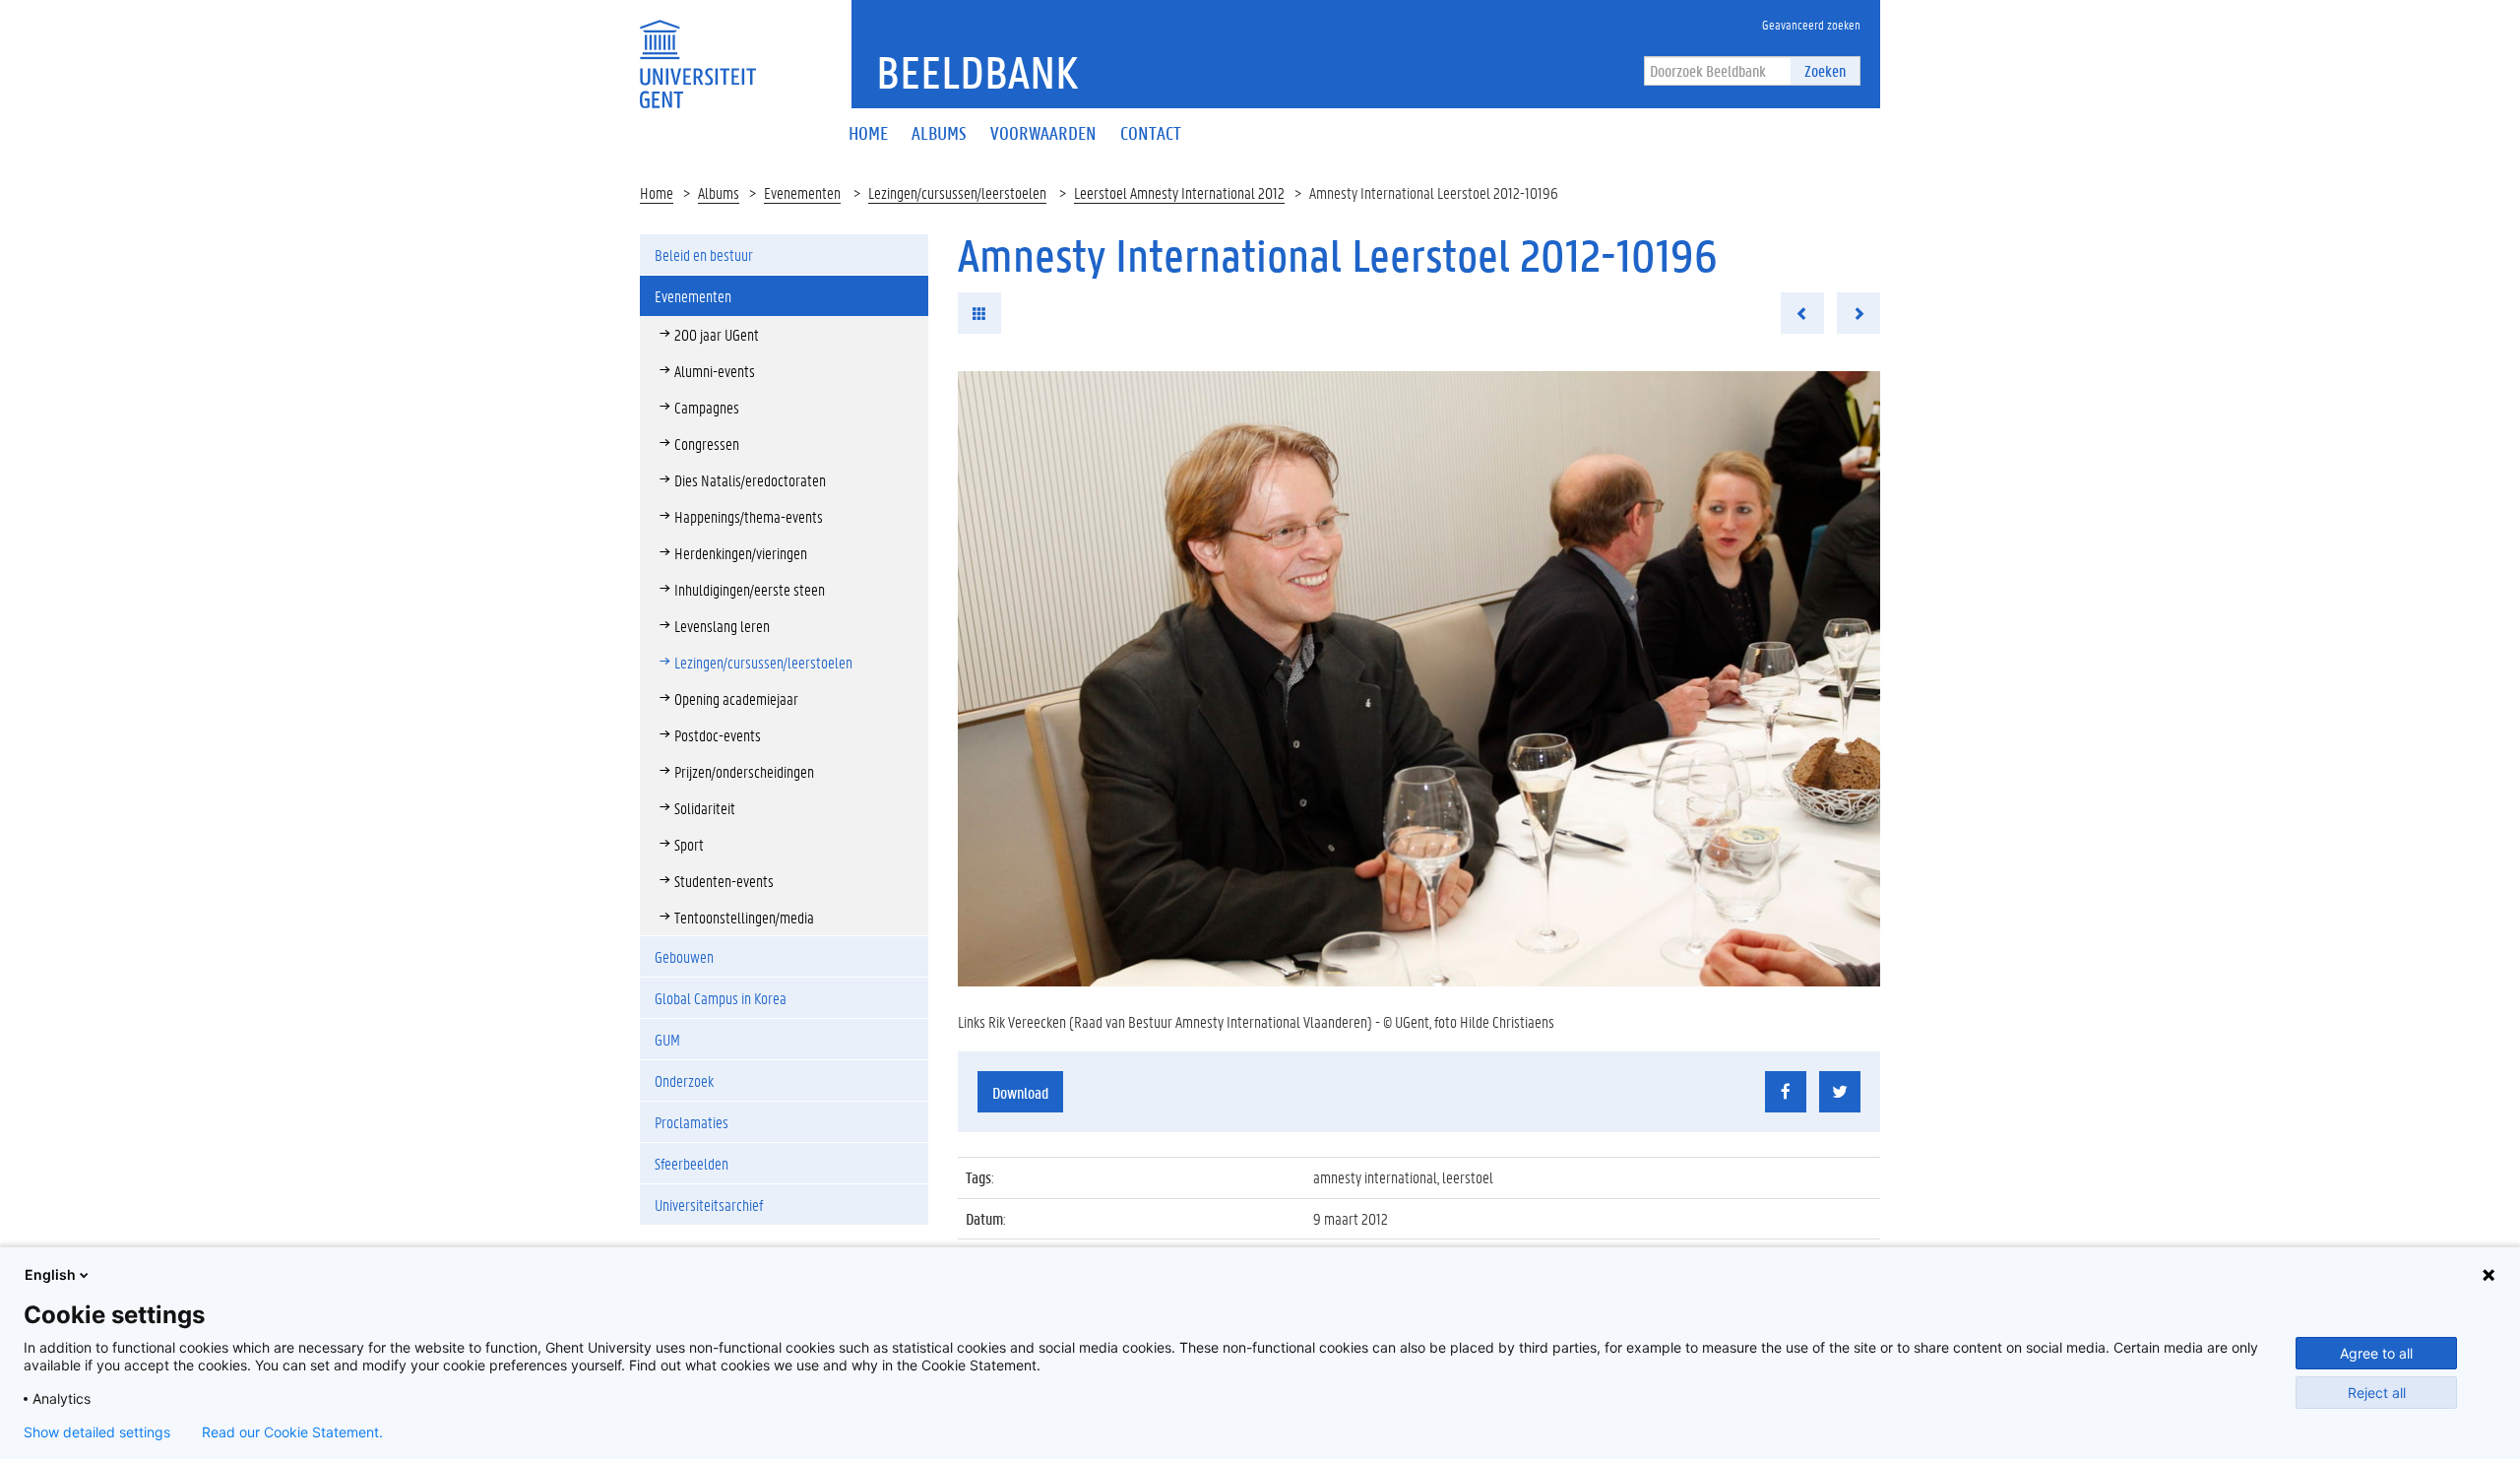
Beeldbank (977, 72)
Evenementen (802, 192)
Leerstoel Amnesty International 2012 (1179, 192)
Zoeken (1825, 70)
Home (657, 192)
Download (1020, 1092)
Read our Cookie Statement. (292, 1432)
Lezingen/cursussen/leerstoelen (957, 192)
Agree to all (2376, 1353)
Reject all (2377, 1393)
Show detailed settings (97, 1432)
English (50, 1274)
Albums (719, 192)
